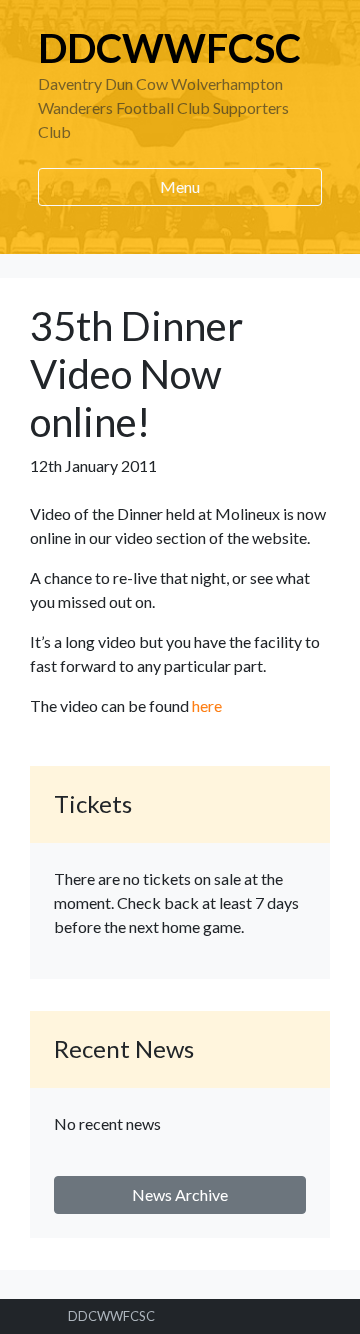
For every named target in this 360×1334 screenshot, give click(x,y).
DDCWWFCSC (169, 48)
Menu (180, 186)
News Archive (180, 1194)
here (207, 705)
